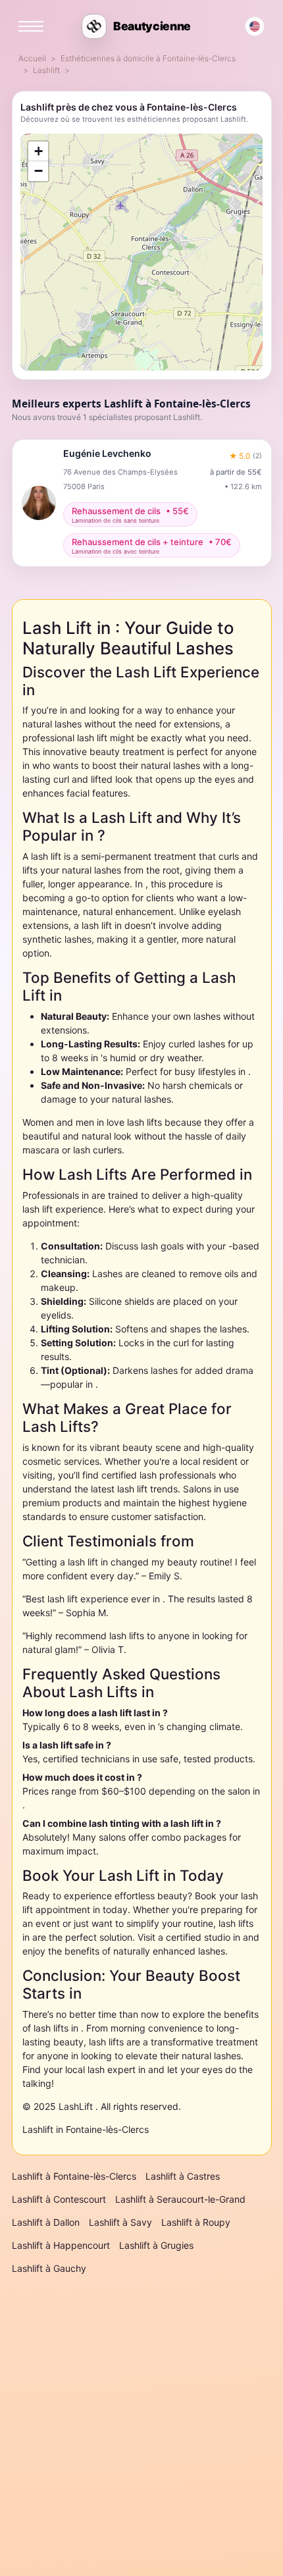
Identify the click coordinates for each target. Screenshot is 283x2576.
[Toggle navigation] (31, 26)
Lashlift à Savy (120, 2222)
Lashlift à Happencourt (61, 2245)
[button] (38, 151)
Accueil (32, 58)
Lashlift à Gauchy (49, 2268)
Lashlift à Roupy (196, 2222)
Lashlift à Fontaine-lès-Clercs (74, 2176)
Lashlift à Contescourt (59, 2199)
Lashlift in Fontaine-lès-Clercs (86, 2129)
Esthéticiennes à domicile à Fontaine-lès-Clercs (148, 58)
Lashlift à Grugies (156, 2245)
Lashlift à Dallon (46, 2222)
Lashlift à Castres (183, 2176)
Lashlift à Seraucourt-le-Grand (180, 2199)
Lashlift (46, 70)
